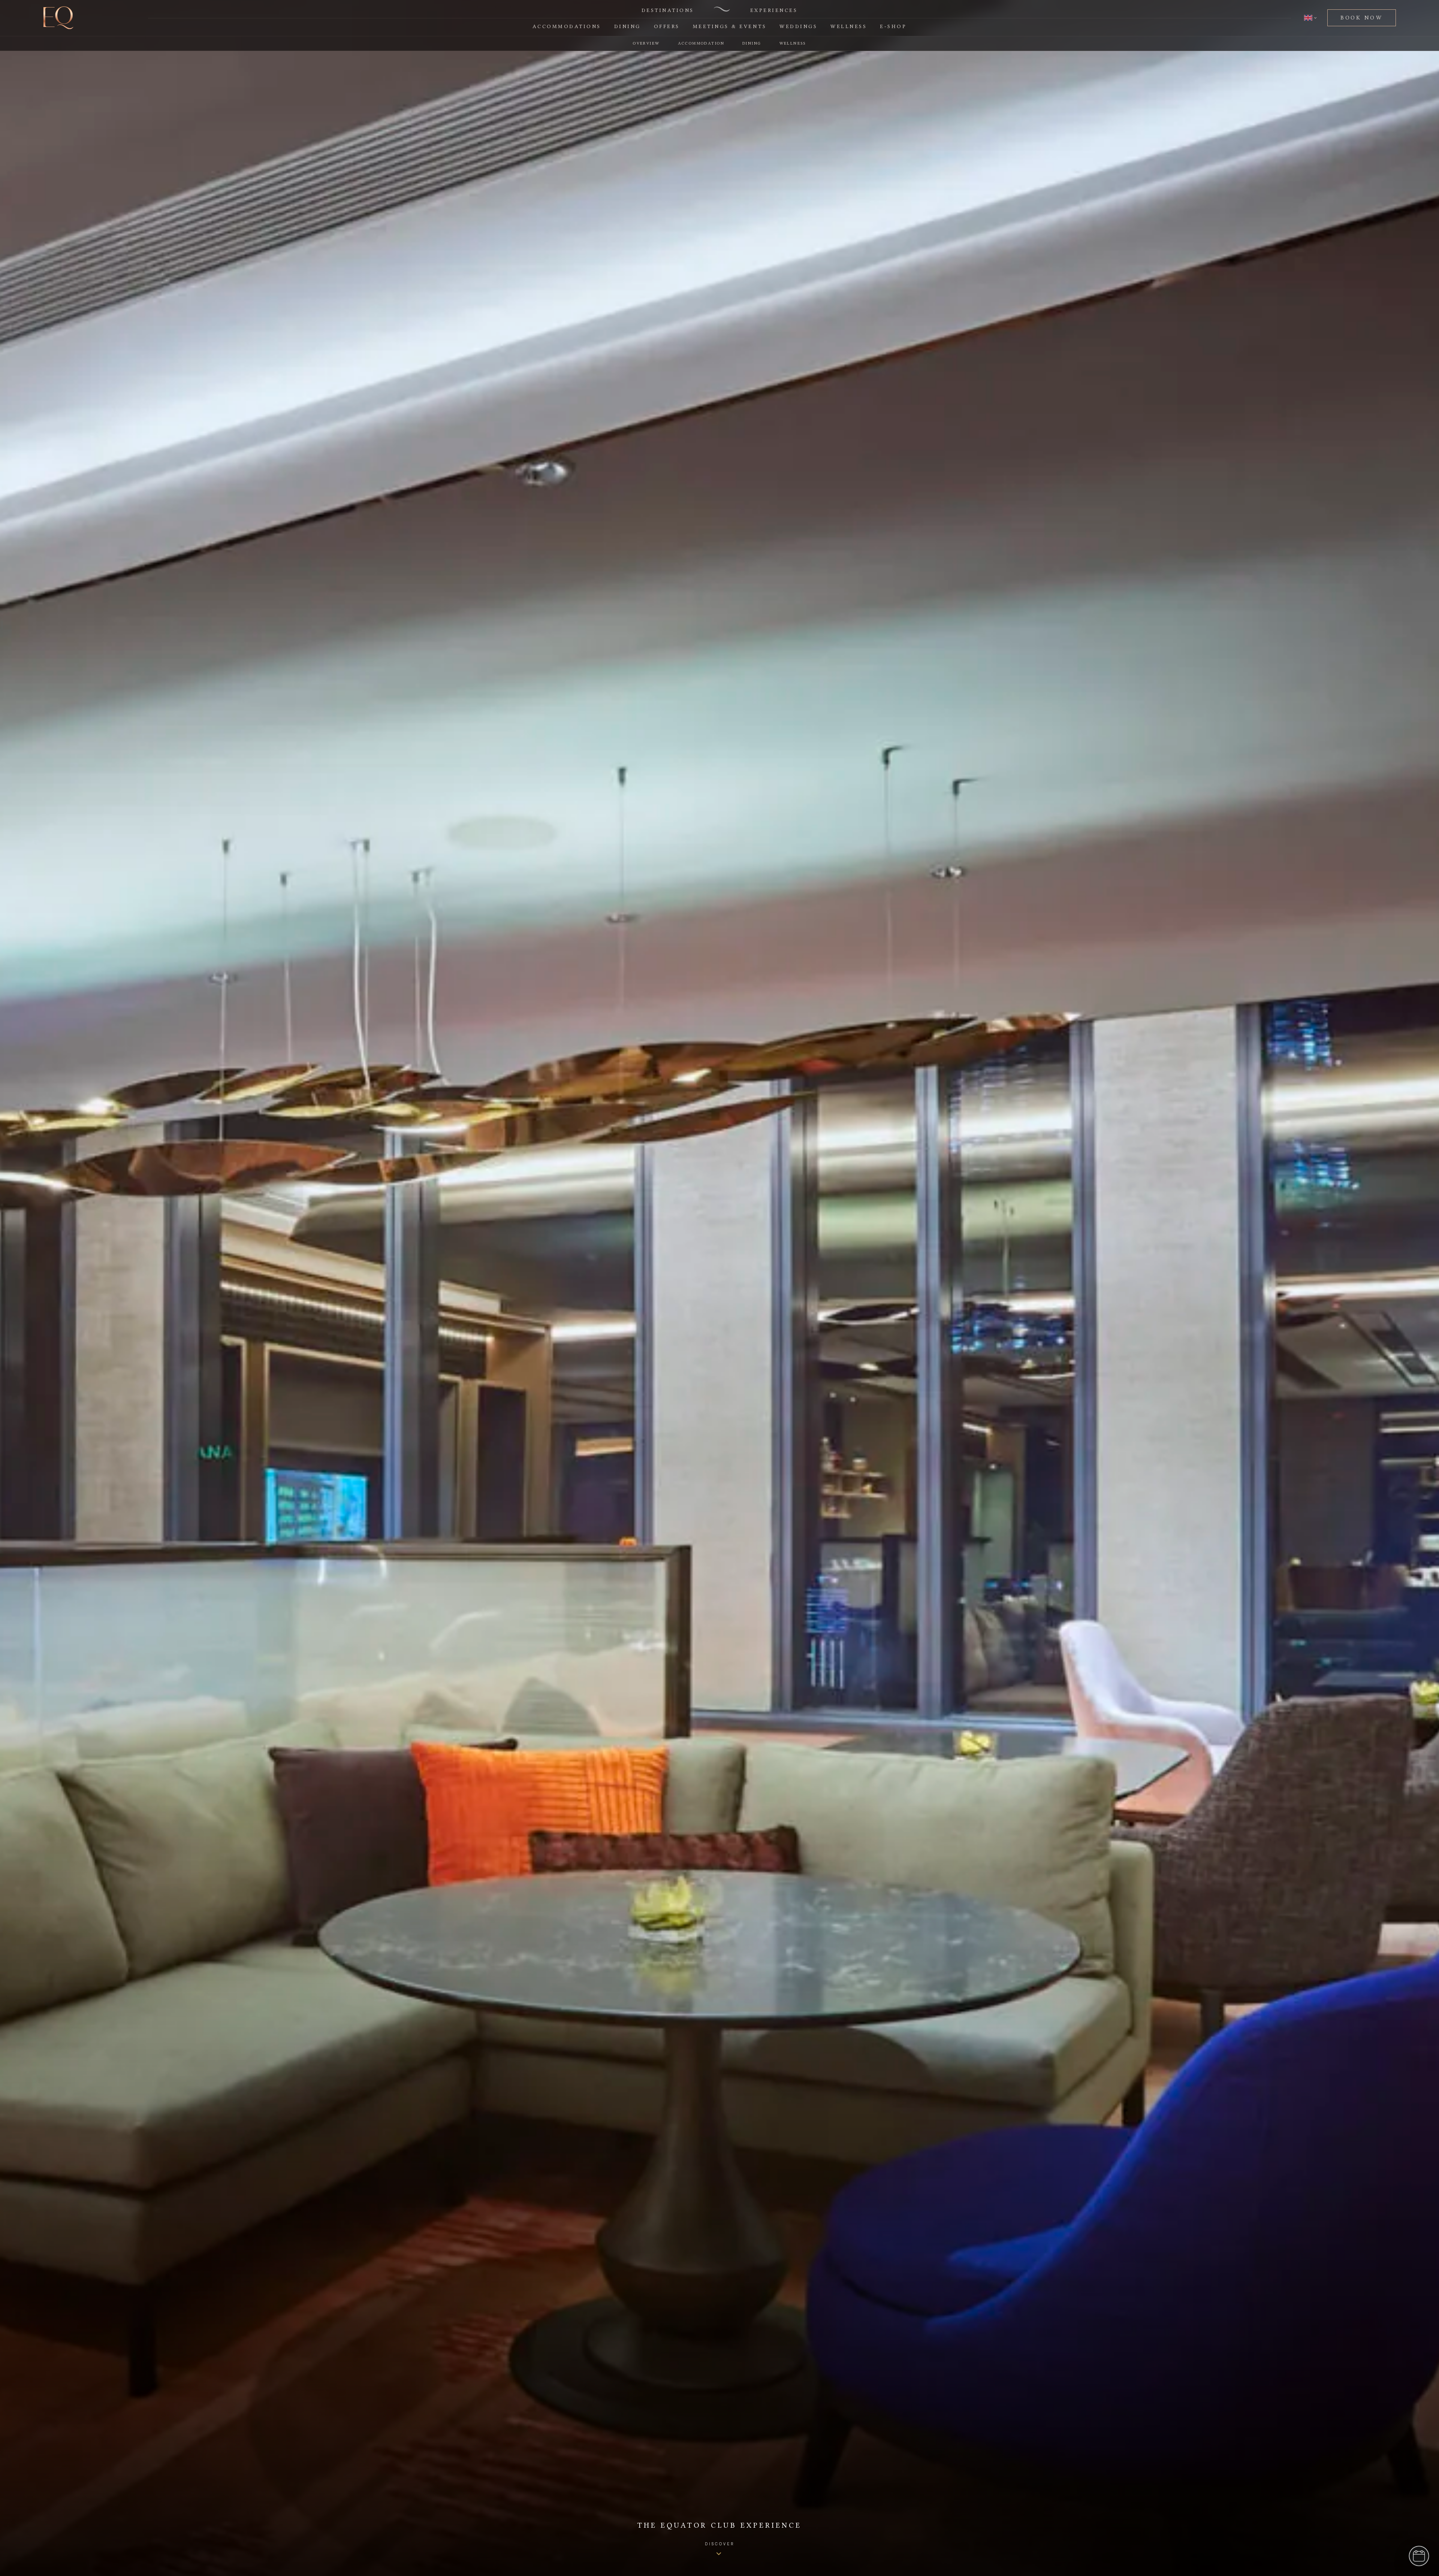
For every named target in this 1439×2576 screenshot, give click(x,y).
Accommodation (701, 43)
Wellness (849, 26)
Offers (667, 26)
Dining (628, 26)
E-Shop (893, 26)
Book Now (1362, 18)
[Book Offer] (1419, 2556)
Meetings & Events (730, 26)
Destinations (668, 10)
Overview (646, 43)
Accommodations (567, 26)
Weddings (798, 26)
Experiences (774, 10)
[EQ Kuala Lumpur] (58, 18)
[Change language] (1310, 18)
